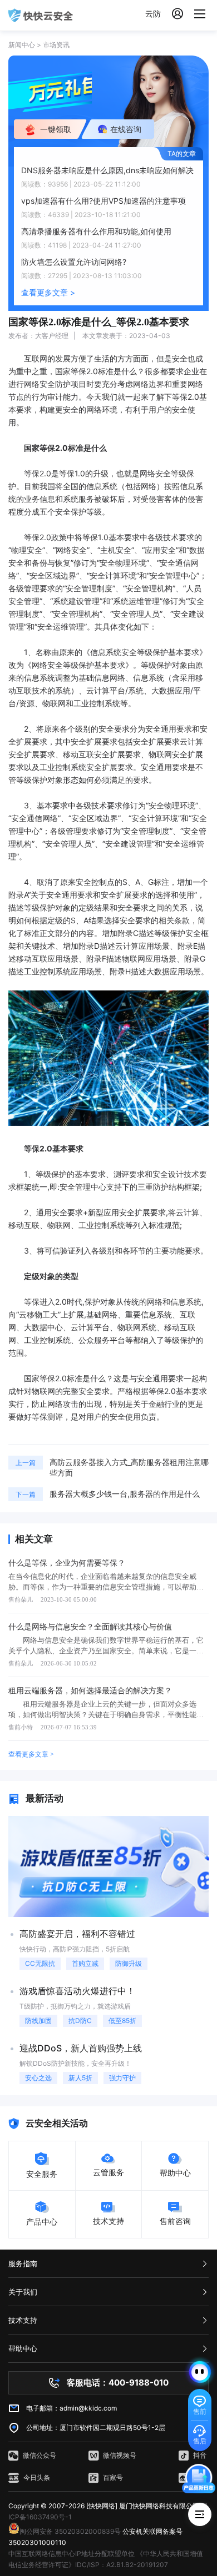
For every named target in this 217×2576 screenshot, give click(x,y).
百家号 (113, 2477)
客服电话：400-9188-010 (118, 2383)
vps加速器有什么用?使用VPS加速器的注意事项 (103, 201)
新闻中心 (22, 45)
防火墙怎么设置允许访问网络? (74, 262)
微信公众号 (40, 2455)
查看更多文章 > (48, 292)
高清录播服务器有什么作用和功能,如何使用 (96, 231)
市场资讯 (56, 45)
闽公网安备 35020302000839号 (70, 2531)
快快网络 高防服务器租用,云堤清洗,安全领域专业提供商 (41, 15)
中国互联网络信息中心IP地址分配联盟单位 (71, 2554)
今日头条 (37, 2477)
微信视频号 (120, 2455)
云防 (153, 14)
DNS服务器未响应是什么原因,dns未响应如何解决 (107, 170)
